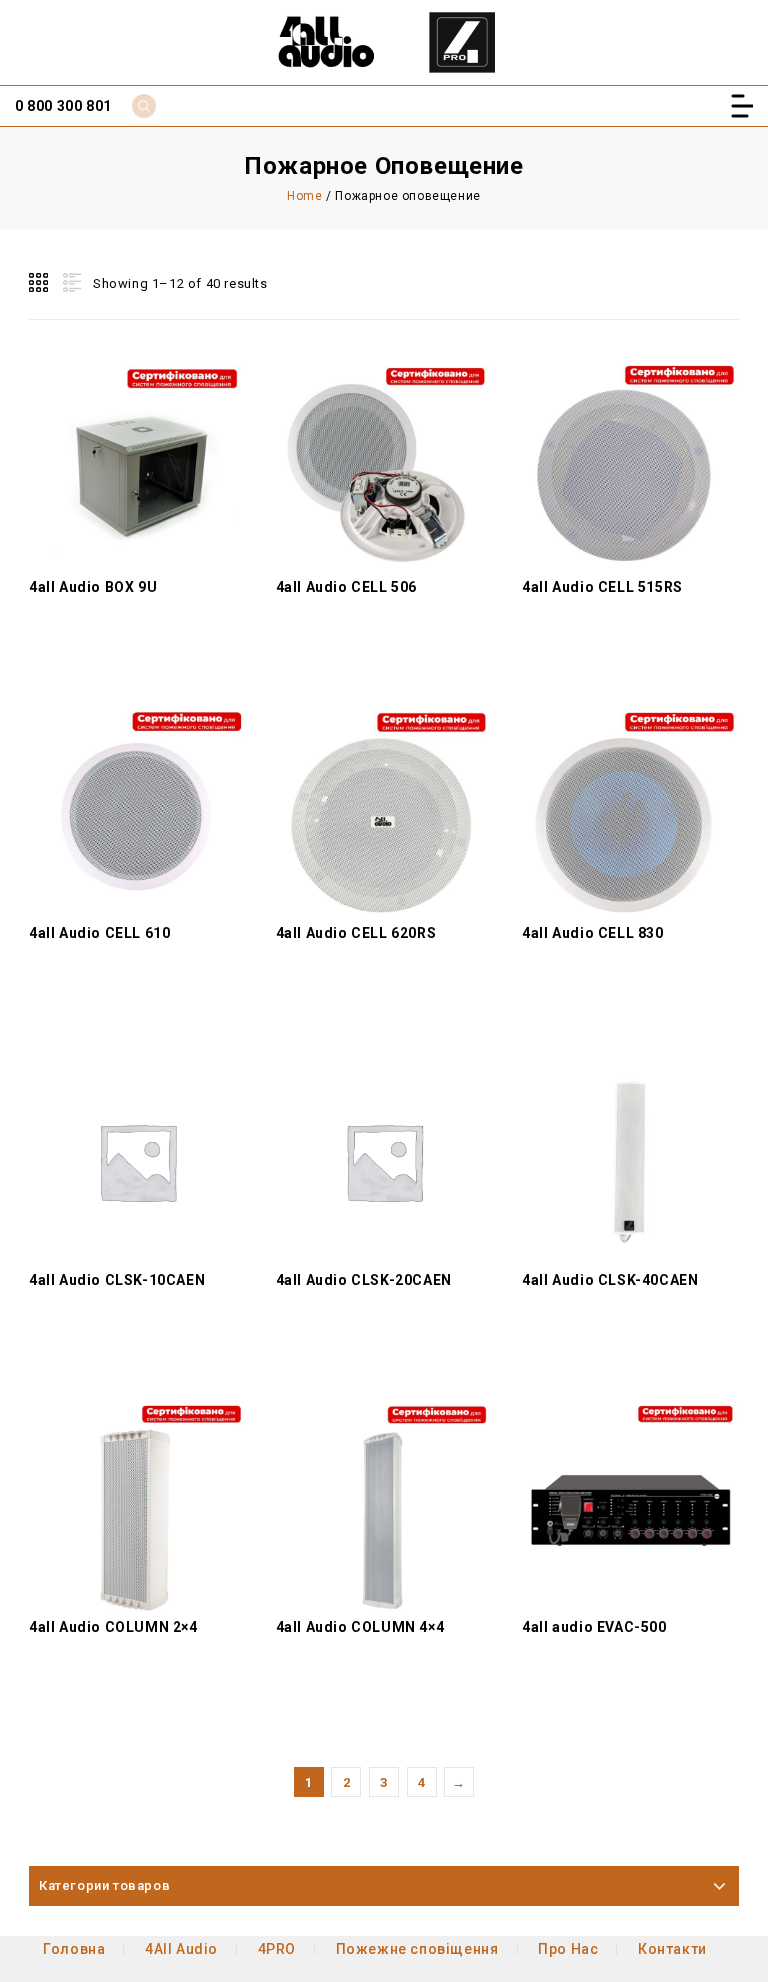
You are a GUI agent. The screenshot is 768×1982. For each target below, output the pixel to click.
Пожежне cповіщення (417, 1949)
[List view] (70, 283)
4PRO (277, 1949)
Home (304, 196)
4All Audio (181, 1949)
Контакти (672, 1949)
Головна (74, 1949)
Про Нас (568, 1949)
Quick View (137, 424)
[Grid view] (40, 283)
